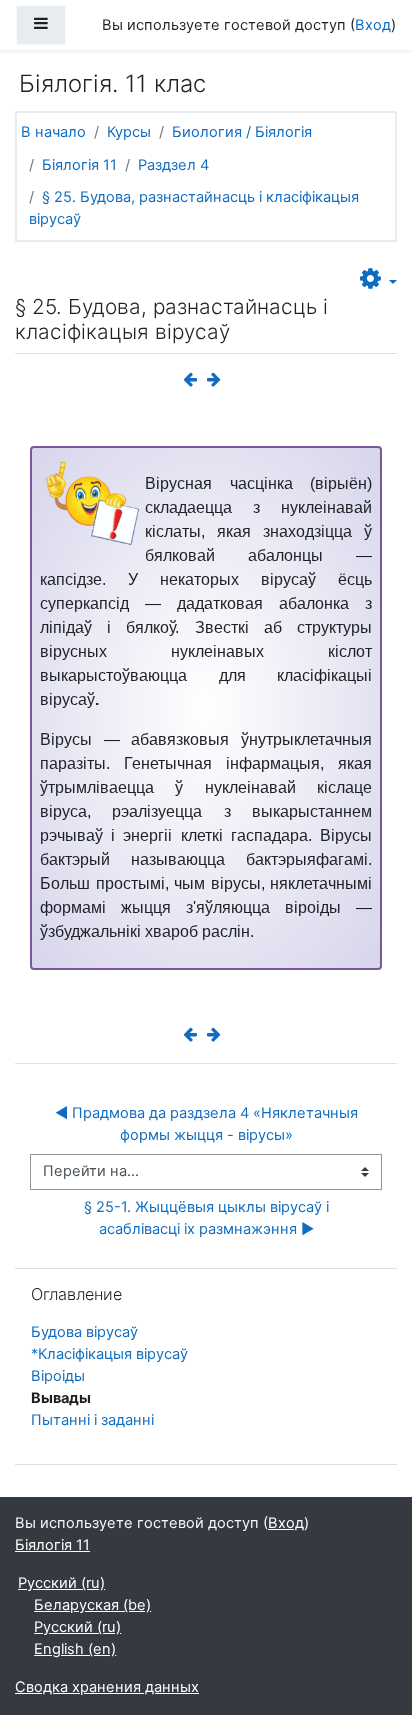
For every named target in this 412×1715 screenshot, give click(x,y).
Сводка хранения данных (107, 1687)
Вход (373, 25)
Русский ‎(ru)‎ (61, 1583)
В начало (53, 132)
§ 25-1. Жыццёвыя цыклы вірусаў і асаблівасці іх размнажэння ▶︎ (208, 1218)
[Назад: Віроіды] (194, 380)
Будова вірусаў (84, 1332)
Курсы (129, 132)
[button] (378, 280)
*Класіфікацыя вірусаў (109, 1354)
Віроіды (58, 1376)
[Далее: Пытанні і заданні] (218, 380)
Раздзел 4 (173, 165)
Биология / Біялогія (242, 132)
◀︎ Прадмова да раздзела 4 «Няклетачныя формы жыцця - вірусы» (208, 1124)
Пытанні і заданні (92, 1420)
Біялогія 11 (79, 165)
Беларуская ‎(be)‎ (92, 1605)
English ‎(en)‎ (75, 1649)
